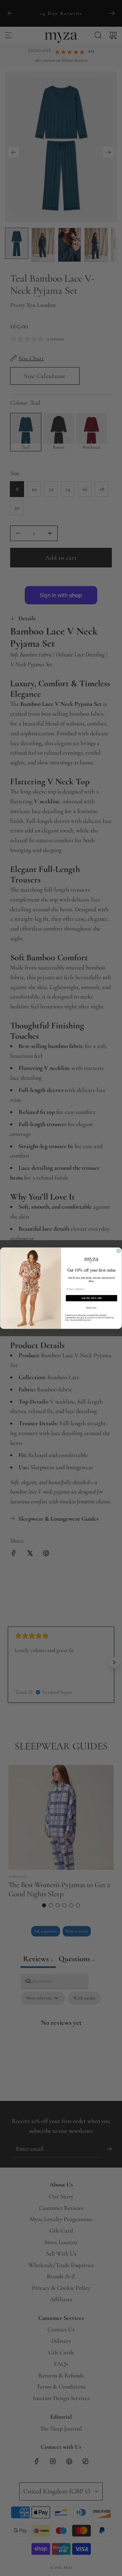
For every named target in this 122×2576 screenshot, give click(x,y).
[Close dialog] (118, 1251)
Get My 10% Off (92, 1298)
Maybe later (92, 1307)
